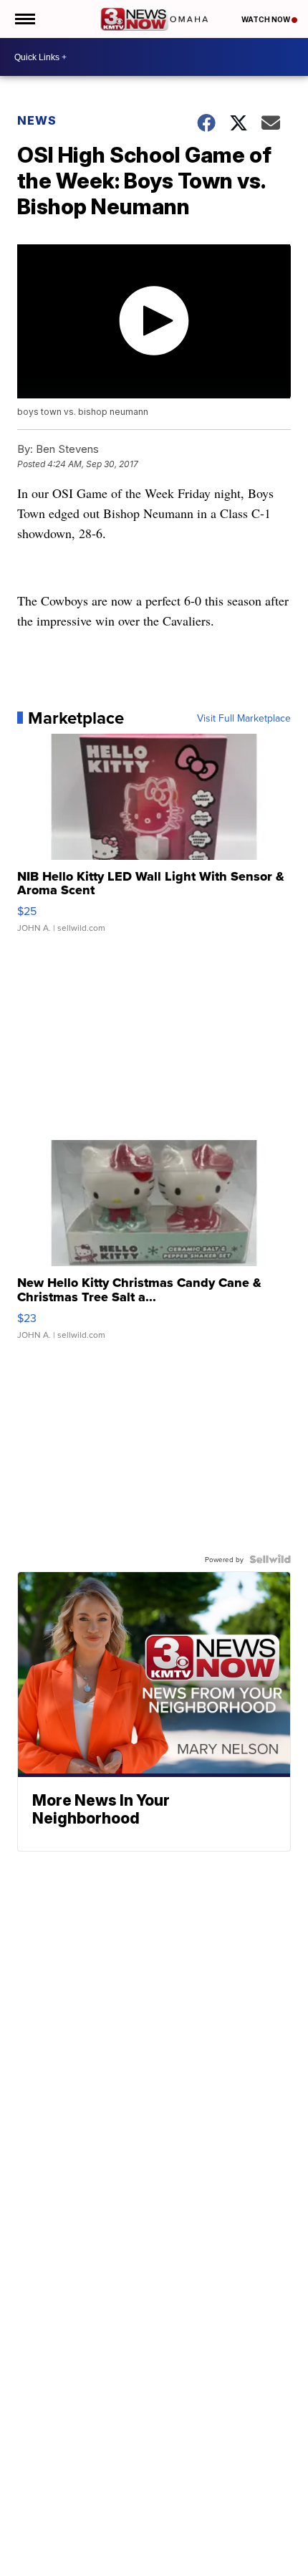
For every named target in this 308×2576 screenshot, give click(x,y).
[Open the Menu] (24, 19)
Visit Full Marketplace (244, 718)
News (37, 120)
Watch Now (266, 19)
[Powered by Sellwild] (270, 1559)
